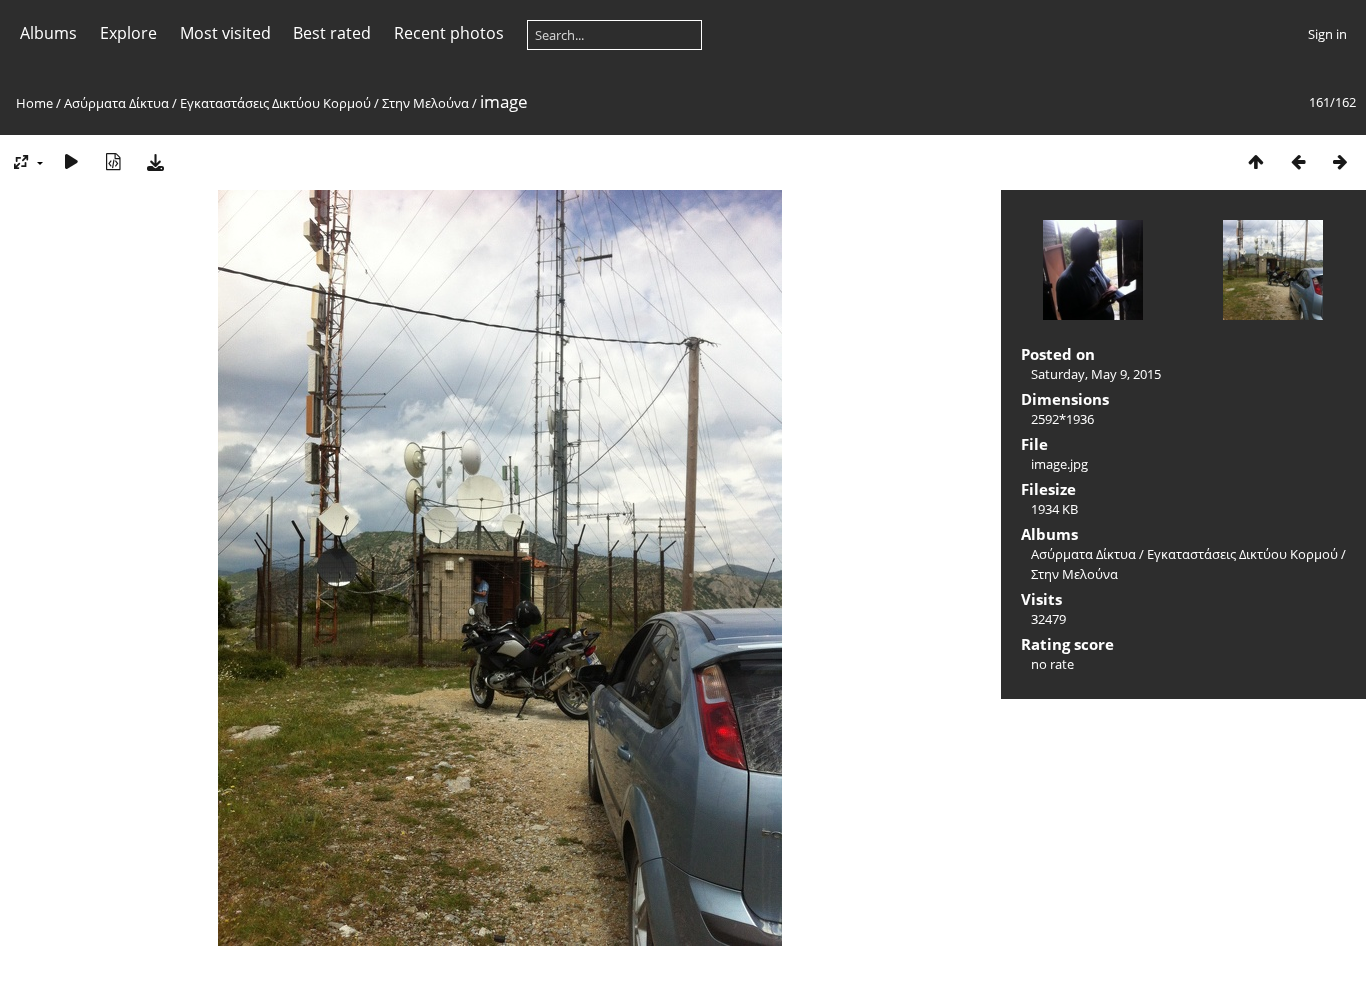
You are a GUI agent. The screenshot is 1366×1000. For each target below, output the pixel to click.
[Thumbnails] (1256, 161)
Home (34, 103)
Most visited (225, 33)
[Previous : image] (1298, 161)
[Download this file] (155, 161)
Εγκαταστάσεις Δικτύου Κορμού (275, 103)
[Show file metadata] (113, 161)
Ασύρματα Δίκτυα (116, 103)
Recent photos (449, 33)
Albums (48, 33)
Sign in (1327, 34)
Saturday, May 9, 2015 (1096, 374)
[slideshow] (71, 161)
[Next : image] (1340, 161)
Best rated (332, 33)
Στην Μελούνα (425, 103)
